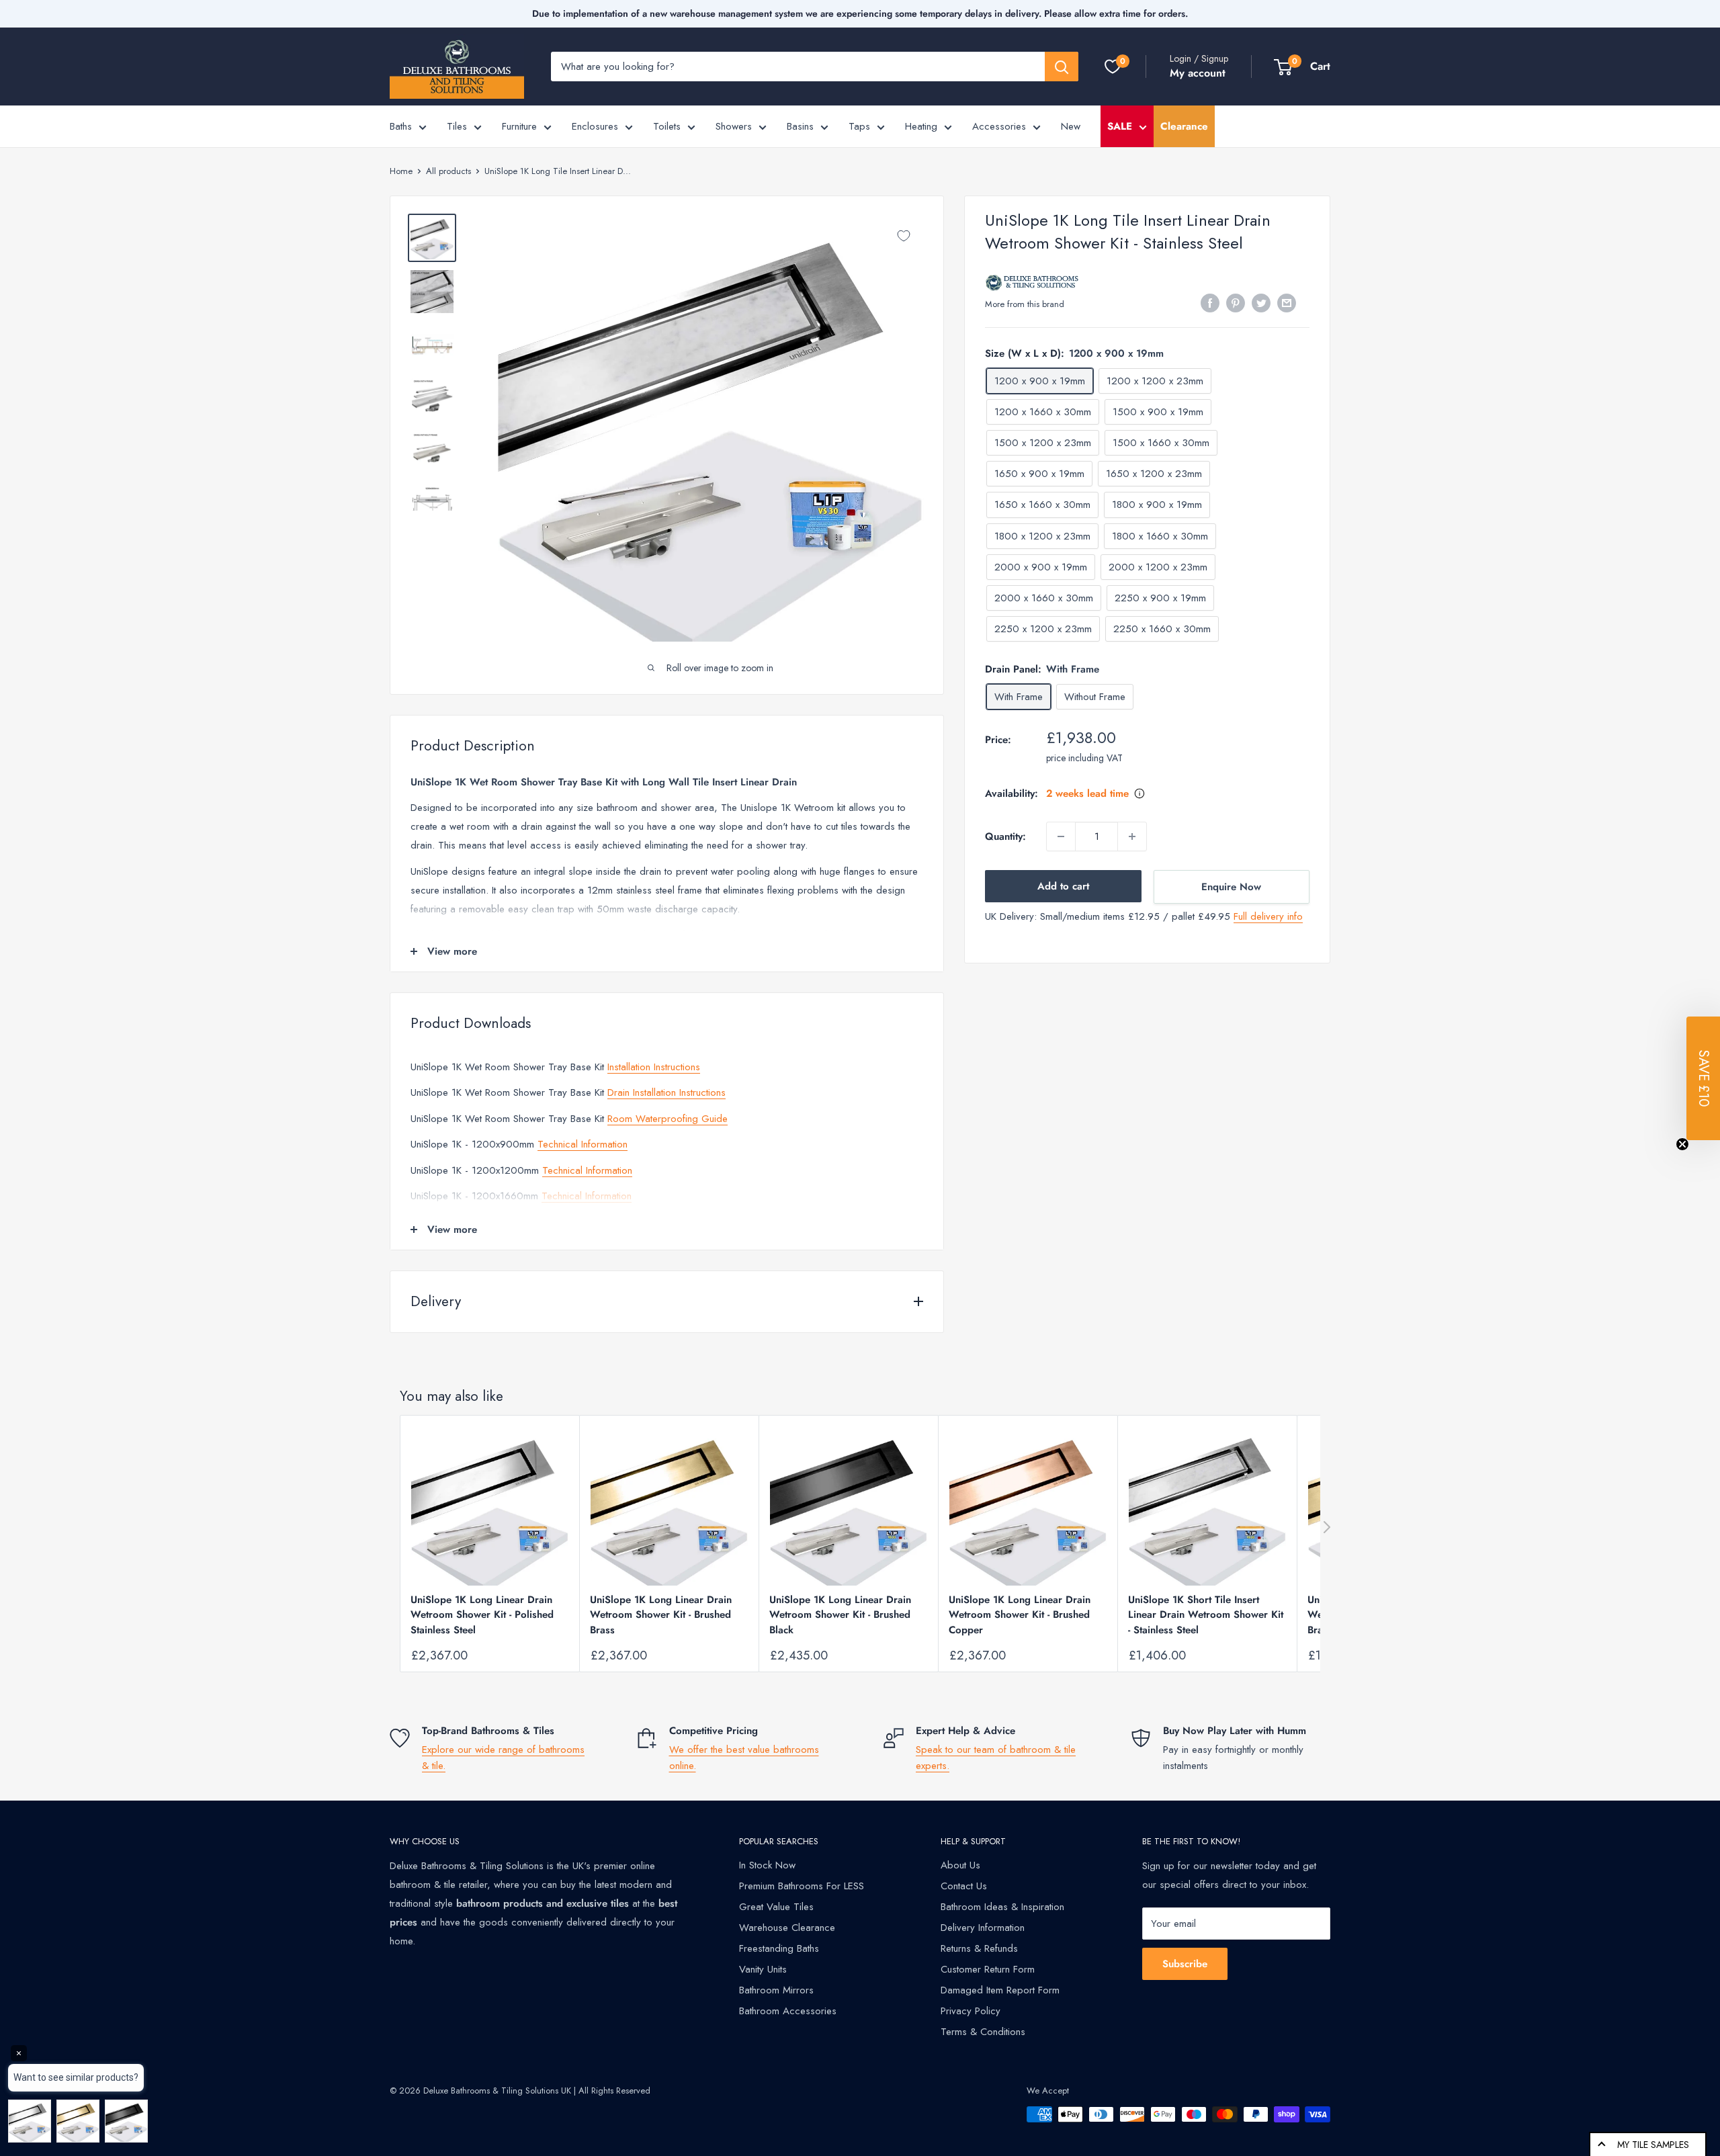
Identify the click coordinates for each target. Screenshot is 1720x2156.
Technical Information (583, 1144)
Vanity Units (763, 1969)
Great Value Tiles (776, 1907)
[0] (1113, 67)
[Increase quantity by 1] (1132, 836)
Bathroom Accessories (788, 2011)
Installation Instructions (654, 1067)
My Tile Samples (1653, 2145)
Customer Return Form (988, 1969)
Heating (921, 126)
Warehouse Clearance (787, 1928)
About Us (960, 1865)
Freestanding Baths (779, 1948)
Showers (734, 126)
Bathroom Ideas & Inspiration (1002, 1907)
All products (448, 171)
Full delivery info (1268, 916)
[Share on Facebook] (1210, 303)
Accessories (999, 126)
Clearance (1184, 126)
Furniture (519, 126)
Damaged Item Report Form (1000, 1990)
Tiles (457, 126)
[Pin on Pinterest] (1236, 303)
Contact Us (964, 1886)
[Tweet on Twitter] (1261, 303)
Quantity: (1005, 836)
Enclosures (595, 126)
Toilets (667, 126)
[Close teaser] (1682, 1144)
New (1071, 126)
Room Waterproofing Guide (668, 1119)
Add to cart (1063, 886)
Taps (859, 126)
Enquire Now (1231, 887)
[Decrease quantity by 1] (1061, 836)
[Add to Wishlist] (904, 236)
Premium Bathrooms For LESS (802, 1886)
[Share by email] (1287, 303)
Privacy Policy (971, 2011)
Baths (401, 126)
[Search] (1062, 67)
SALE (1120, 126)
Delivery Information (983, 1928)
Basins (800, 126)
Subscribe (1185, 1964)
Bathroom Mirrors (776, 1990)
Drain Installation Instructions (666, 1092)
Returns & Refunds (979, 1948)
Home (401, 171)
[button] (1703, 1078)
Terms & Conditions (983, 2032)
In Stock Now (767, 1865)
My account (1198, 73)
